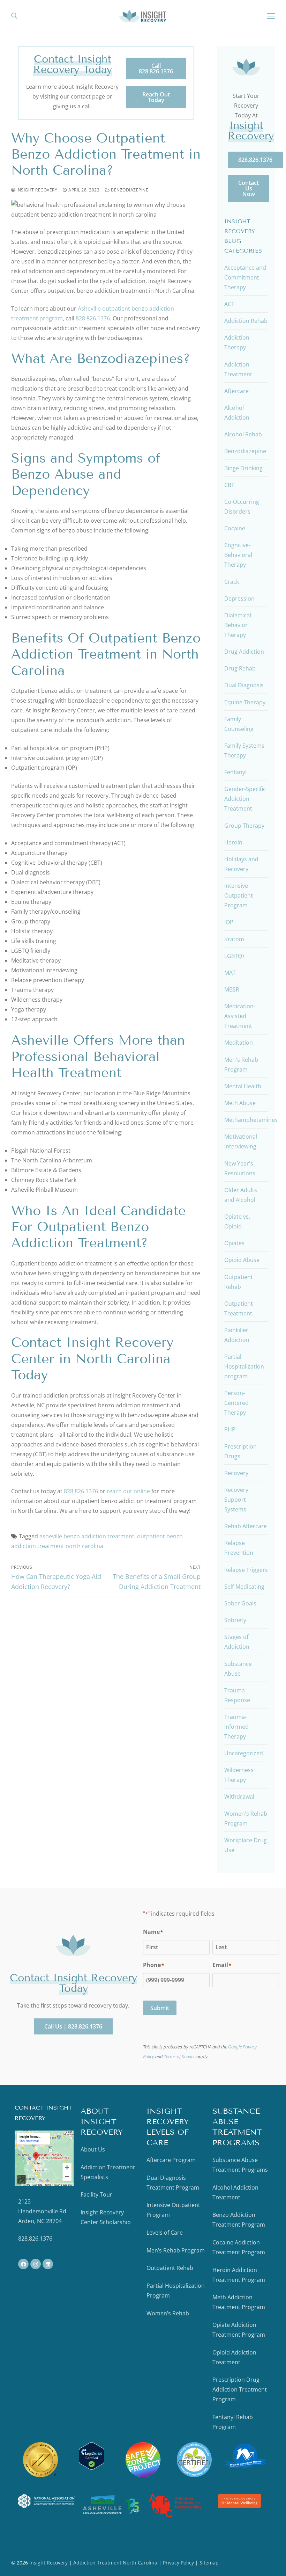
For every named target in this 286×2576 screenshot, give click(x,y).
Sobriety (235, 1620)
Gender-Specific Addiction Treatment (245, 799)
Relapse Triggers (246, 1570)
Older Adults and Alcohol (241, 1195)
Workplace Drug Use (246, 1845)
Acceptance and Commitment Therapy (245, 277)
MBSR (232, 989)
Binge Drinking (243, 468)
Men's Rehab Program (241, 1065)
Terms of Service (180, 2056)
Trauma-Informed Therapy (236, 1727)
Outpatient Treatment (239, 1308)
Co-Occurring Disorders (242, 507)
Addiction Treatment (238, 369)
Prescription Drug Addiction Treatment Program (240, 2389)
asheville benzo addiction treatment (87, 1536)
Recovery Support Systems (236, 1500)
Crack (232, 582)
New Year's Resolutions (240, 1168)
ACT (229, 304)
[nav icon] (271, 16)
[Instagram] (36, 2264)
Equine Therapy (245, 702)
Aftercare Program (171, 2160)
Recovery (236, 1473)
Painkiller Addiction (237, 1335)
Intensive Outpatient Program (239, 895)
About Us (93, 2149)
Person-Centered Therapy (236, 1403)
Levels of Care (165, 2233)
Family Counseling (239, 724)
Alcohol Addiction (237, 413)
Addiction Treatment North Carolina (115, 2563)
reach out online (128, 1491)
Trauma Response (237, 1695)
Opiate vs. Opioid (237, 1221)
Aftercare (236, 391)
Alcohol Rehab (243, 434)
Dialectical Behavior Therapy (238, 625)
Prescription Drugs (240, 1451)
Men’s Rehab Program (176, 2250)
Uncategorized (244, 1753)
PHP (230, 1429)
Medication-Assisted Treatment (240, 1016)
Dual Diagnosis (244, 685)
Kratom (234, 939)
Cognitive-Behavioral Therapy (238, 555)
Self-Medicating (244, 1587)
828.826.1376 (93, 318)
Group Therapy (244, 826)
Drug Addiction (244, 652)
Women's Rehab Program (246, 1819)
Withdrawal (239, 1797)
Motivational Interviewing (241, 1141)
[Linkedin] (48, 2264)
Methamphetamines (246, 1120)
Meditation (239, 1043)
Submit (160, 2008)
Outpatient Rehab (239, 1282)
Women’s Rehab (168, 2313)
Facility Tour (96, 2194)
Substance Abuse (238, 1669)
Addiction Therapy (237, 342)
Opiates (234, 1243)
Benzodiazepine (129, 190)
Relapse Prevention (239, 1548)
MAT (230, 973)
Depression (239, 598)
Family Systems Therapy (244, 750)
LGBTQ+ (235, 956)
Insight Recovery (36, 190)
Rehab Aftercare (246, 1526)
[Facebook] (23, 2264)
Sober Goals (240, 1603)
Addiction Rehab (246, 321)
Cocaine (235, 528)
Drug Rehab (240, 668)
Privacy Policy (179, 2563)
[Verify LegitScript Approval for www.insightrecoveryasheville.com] (92, 2468)
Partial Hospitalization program (244, 1366)
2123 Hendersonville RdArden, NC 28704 (42, 2211)
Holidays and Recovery (241, 864)
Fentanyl (235, 772)
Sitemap (209, 2563)
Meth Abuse (240, 1103)
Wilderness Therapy (239, 1775)
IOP (229, 922)
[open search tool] (14, 16)
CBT (229, 485)
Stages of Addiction (237, 1642)
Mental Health (243, 1086)
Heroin (233, 842)
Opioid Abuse (242, 1260)
